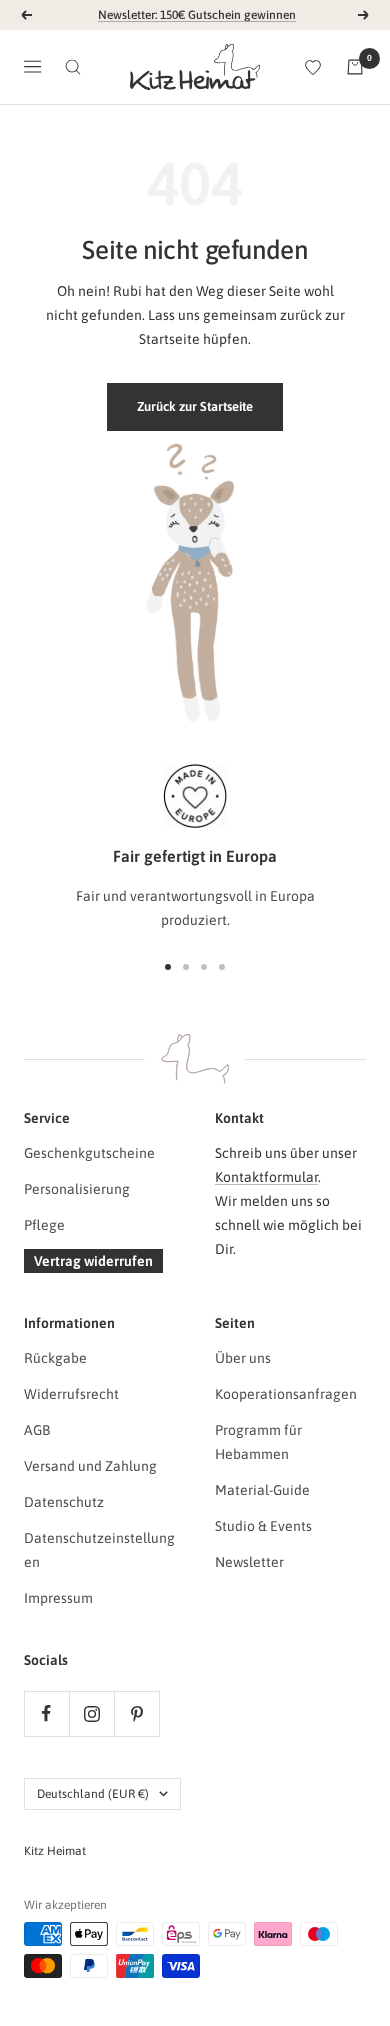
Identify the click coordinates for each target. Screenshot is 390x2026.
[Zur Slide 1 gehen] (168, 967)
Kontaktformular (266, 1177)
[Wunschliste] (313, 67)
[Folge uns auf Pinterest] (136, 1713)
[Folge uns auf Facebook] (46, 1713)
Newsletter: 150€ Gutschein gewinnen (197, 15)
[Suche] (73, 67)
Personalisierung (77, 1189)
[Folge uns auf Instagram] (91, 1713)
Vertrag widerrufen (93, 1261)
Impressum (58, 1598)
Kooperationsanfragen (286, 1394)
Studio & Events (263, 1526)
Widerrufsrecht (71, 1394)
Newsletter (249, 1562)
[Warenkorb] (355, 67)
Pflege (44, 1225)
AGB (37, 1430)
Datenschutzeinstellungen (99, 1550)
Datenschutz (64, 1502)
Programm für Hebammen (258, 1442)
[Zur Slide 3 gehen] (204, 967)
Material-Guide (262, 1490)
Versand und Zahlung (90, 1466)
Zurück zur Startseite (195, 406)
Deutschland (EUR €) (93, 1794)
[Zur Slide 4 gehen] (222, 967)
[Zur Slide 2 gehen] (186, 967)
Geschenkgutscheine (89, 1153)
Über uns (243, 1358)
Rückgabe (55, 1358)
